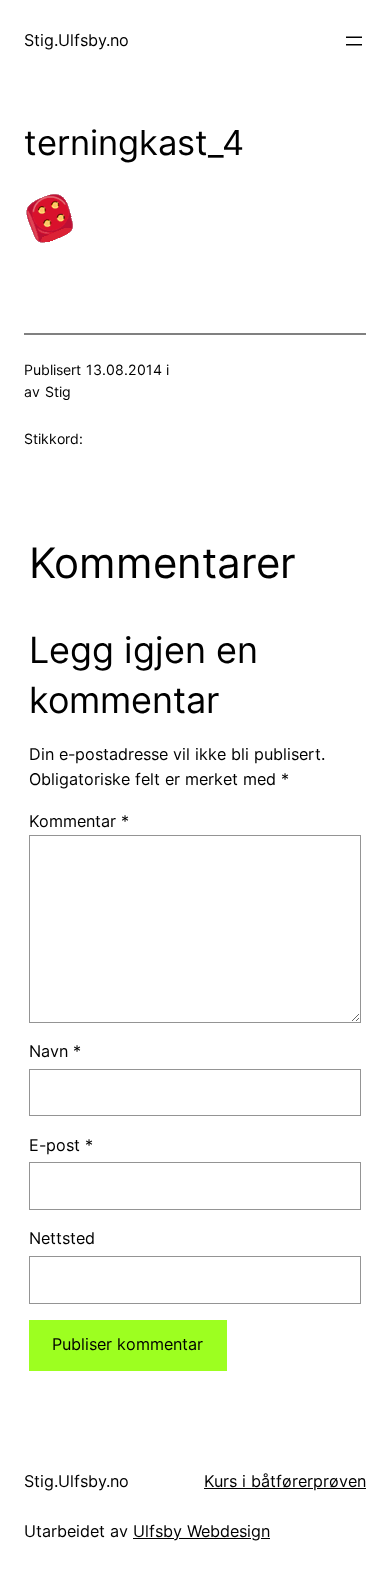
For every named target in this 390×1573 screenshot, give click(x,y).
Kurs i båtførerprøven (285, 1481)
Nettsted (62, 1238)
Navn (55, 1051)
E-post (61, 1145)
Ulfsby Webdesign (201, 1531)
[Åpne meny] (354, 41)
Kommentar (79, 821)
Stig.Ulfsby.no (76, 40)
